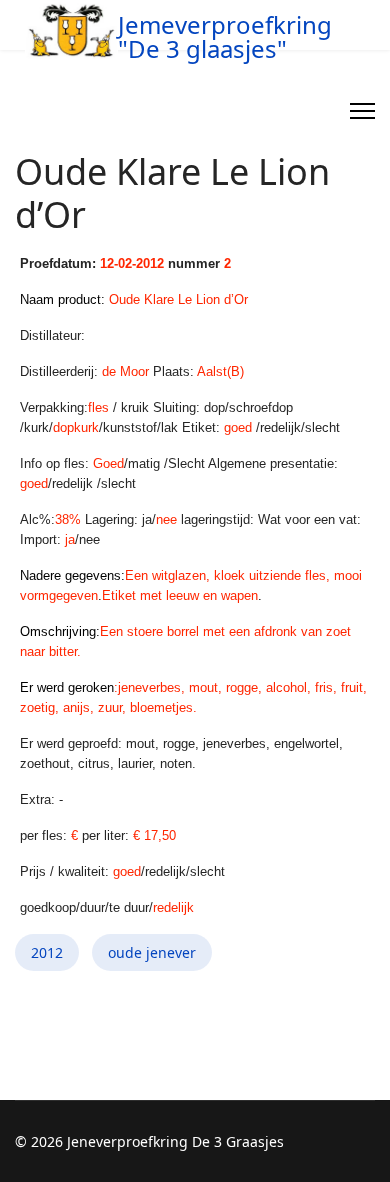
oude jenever (152, 952)
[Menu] (362, 111)
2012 (47, 952)
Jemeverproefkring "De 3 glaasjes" (225, 37)
